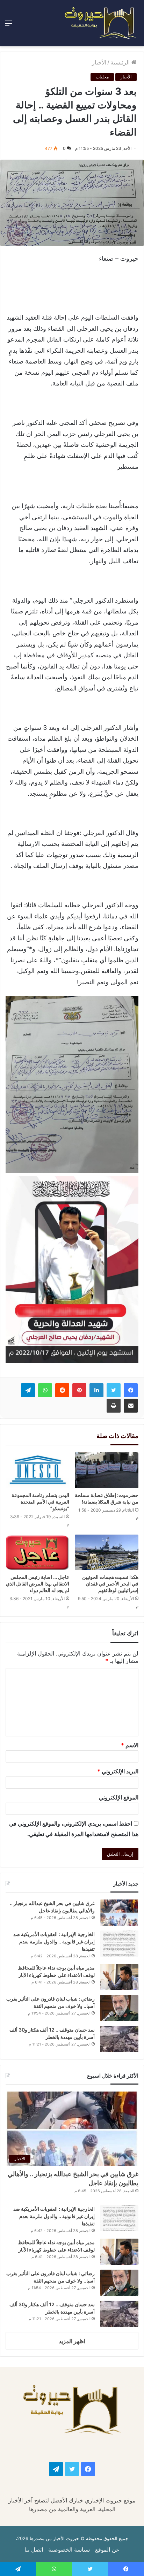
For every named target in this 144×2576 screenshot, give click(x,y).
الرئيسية (121, 62)
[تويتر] (114, 1390)
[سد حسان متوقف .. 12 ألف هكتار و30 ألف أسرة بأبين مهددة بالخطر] (119, 2039)
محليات (102, 77)
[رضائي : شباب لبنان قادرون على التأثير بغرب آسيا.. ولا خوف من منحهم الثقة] (119, 2008)
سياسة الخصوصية (69, 2550)
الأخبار (99, 62)
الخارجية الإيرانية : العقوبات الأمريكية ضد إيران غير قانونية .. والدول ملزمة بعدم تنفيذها (54, 1941)
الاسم (130, 1745)
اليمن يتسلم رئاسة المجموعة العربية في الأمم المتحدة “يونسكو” (40, 1502)
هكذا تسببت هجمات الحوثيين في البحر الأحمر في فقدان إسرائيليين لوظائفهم (110, 1584)
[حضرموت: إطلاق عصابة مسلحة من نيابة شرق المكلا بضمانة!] (107, 1470)
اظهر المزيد (72, 2341)
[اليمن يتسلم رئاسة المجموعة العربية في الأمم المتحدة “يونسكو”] (37, 1470)
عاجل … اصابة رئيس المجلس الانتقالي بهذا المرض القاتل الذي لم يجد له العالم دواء (38, 1584)
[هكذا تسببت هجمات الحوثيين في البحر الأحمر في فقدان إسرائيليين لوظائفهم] (107, 1553)
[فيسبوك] (131, 1390)
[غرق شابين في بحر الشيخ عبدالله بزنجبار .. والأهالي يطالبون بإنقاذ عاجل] (119, 1913)
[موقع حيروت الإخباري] (100, 23)
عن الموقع (107, 2550)
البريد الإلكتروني (118, 1771)
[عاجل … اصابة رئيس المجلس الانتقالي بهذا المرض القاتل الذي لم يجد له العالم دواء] (37, 1553)
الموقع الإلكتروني (119, 1797)
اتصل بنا (34, 2550)
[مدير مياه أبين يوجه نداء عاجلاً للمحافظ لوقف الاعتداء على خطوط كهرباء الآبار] (119, 1977)
